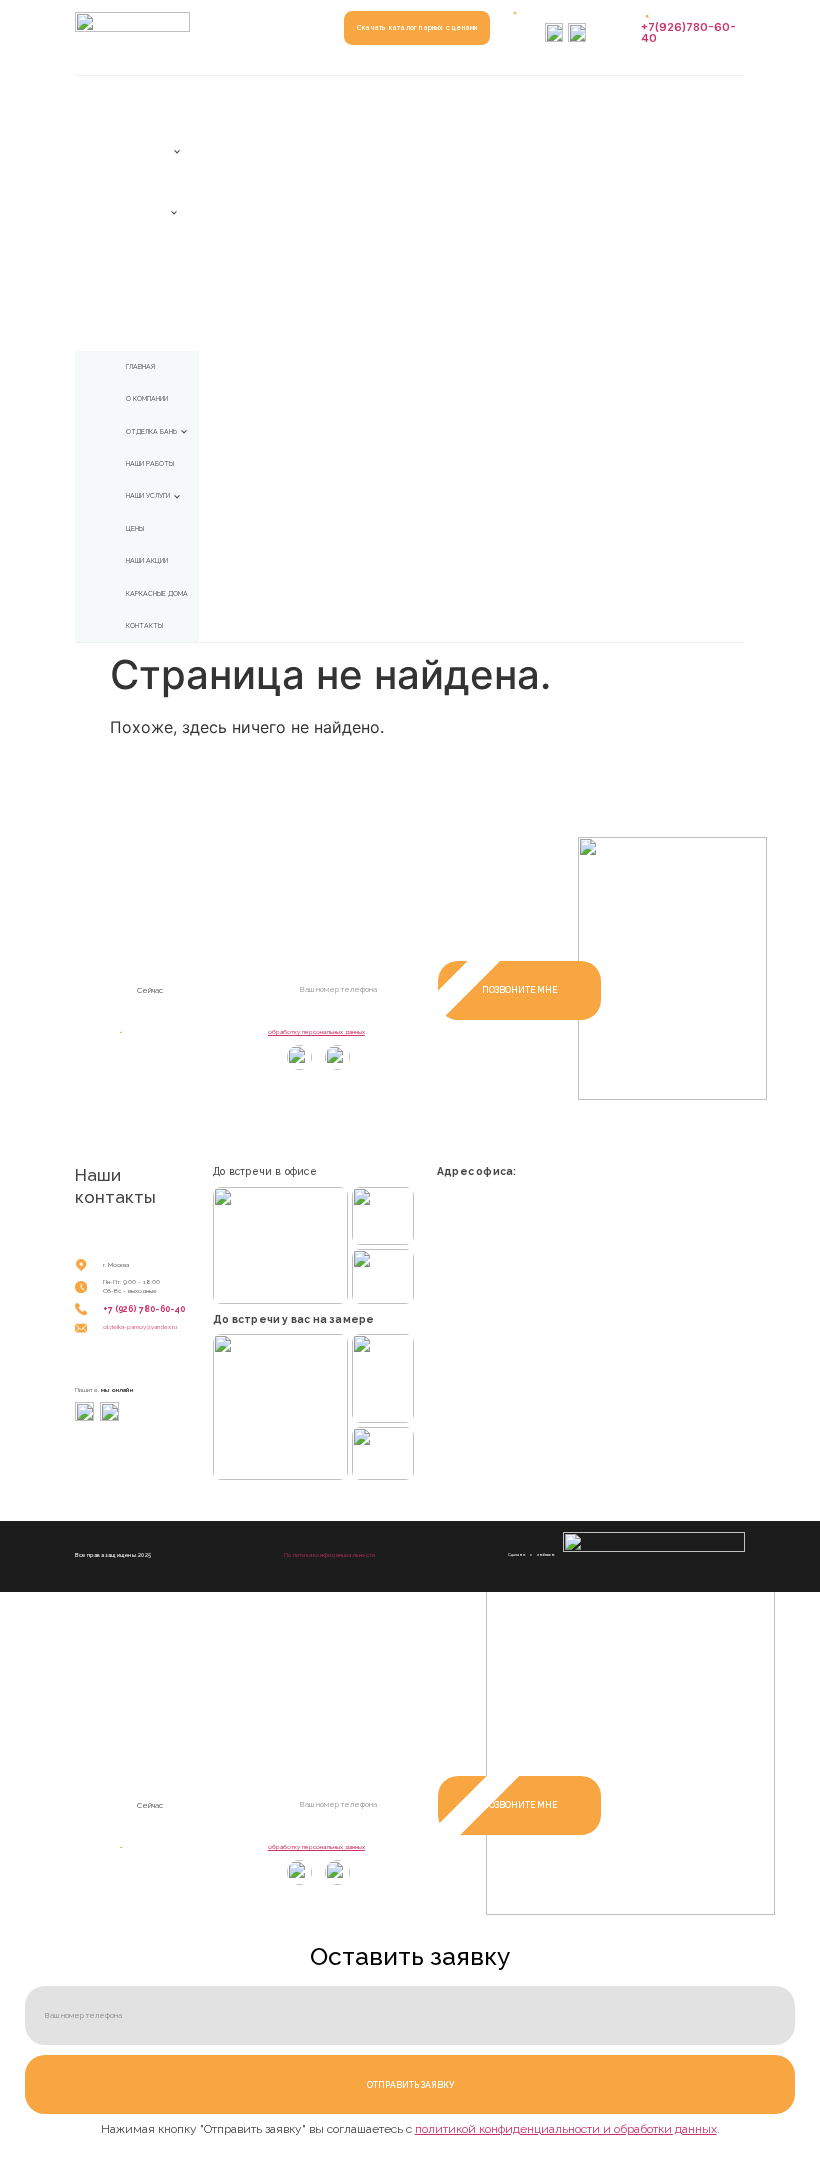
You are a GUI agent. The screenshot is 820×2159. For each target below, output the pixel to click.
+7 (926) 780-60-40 (144, 1309)
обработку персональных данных (316, 1031)
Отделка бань (148, 152)
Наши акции (145, 274)
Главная (139, 91)
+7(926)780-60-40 (688, 32)
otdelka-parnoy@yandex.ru (140, 1326)
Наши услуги (146, 213)
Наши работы (146, 183)
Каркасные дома (152, 305)
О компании (144, 122)
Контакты (141, 335)
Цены (133, 244)
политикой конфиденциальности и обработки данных (566, 2129)
